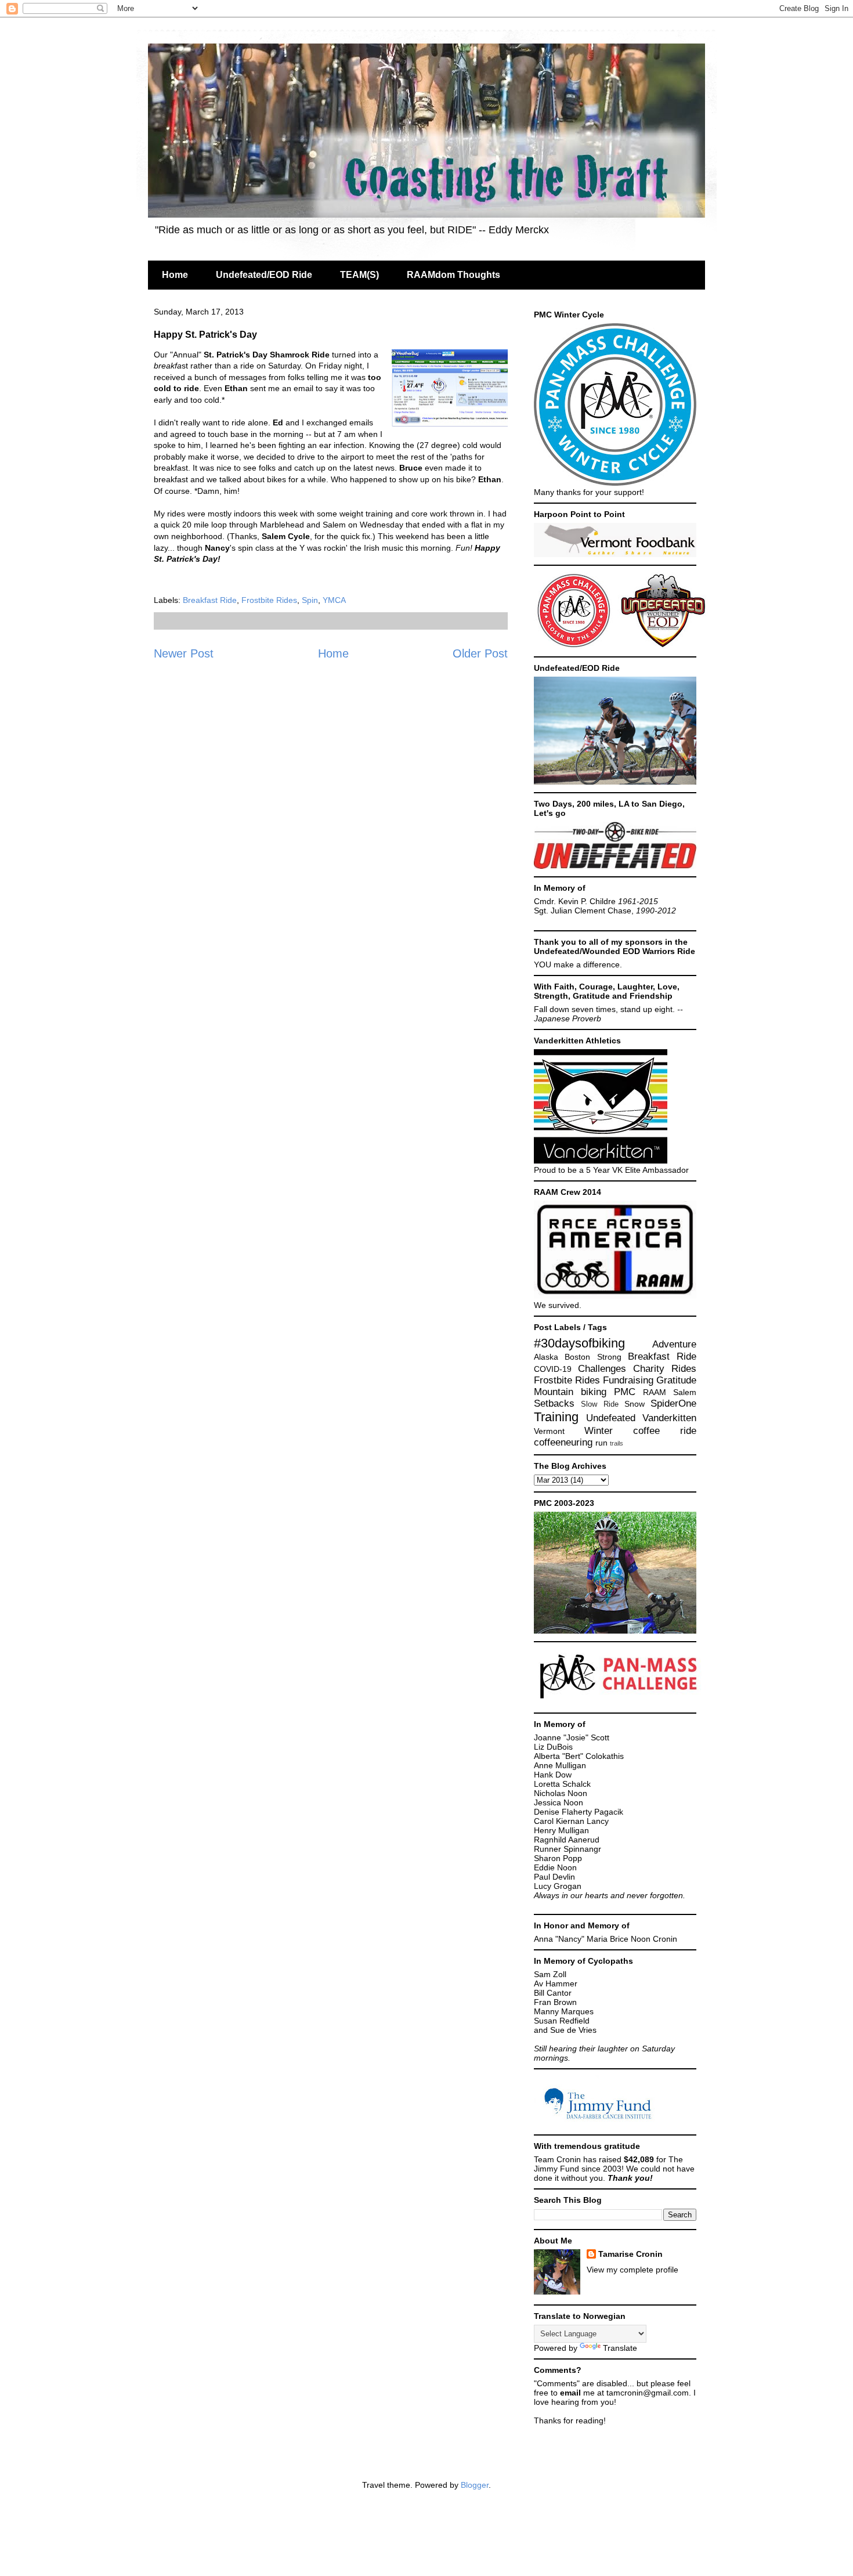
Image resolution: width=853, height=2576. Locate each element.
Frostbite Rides (269, 600)
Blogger (475, 2485)
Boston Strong (593, 1357)
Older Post (480, 653)
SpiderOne (673, 1403)
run (601, 1443)
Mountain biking (570, 1392)
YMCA (334, 600)
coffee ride (665, 1431)
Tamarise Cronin (630, 2254)
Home (175, 275)
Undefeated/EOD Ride (264, 275)
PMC (625, 1392)
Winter (599, 1431)
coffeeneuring (563, 1442)
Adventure (674, 1344)
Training (556, 1417)
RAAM (655, 1392)
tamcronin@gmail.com (648, 2393)
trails (617, 1443)
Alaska (546, 1357)
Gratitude (676, 1380)
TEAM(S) (359, 275)
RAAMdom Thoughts (453, 275)
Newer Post (184, 653)
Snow (635, 1404)
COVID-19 (553, 1369)
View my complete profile (632, 2270)
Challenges (602, 1369)
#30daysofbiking (579, 1343)
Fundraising (628, 1380)
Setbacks (554, 1403)
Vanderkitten (669, 1418)
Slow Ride (599, 1404)
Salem (685, 1392)
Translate (620, 2348)
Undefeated (611, 1418)
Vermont (549, 1431)
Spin (310, 600)
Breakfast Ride (210, 600)
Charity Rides (665, 1369)
